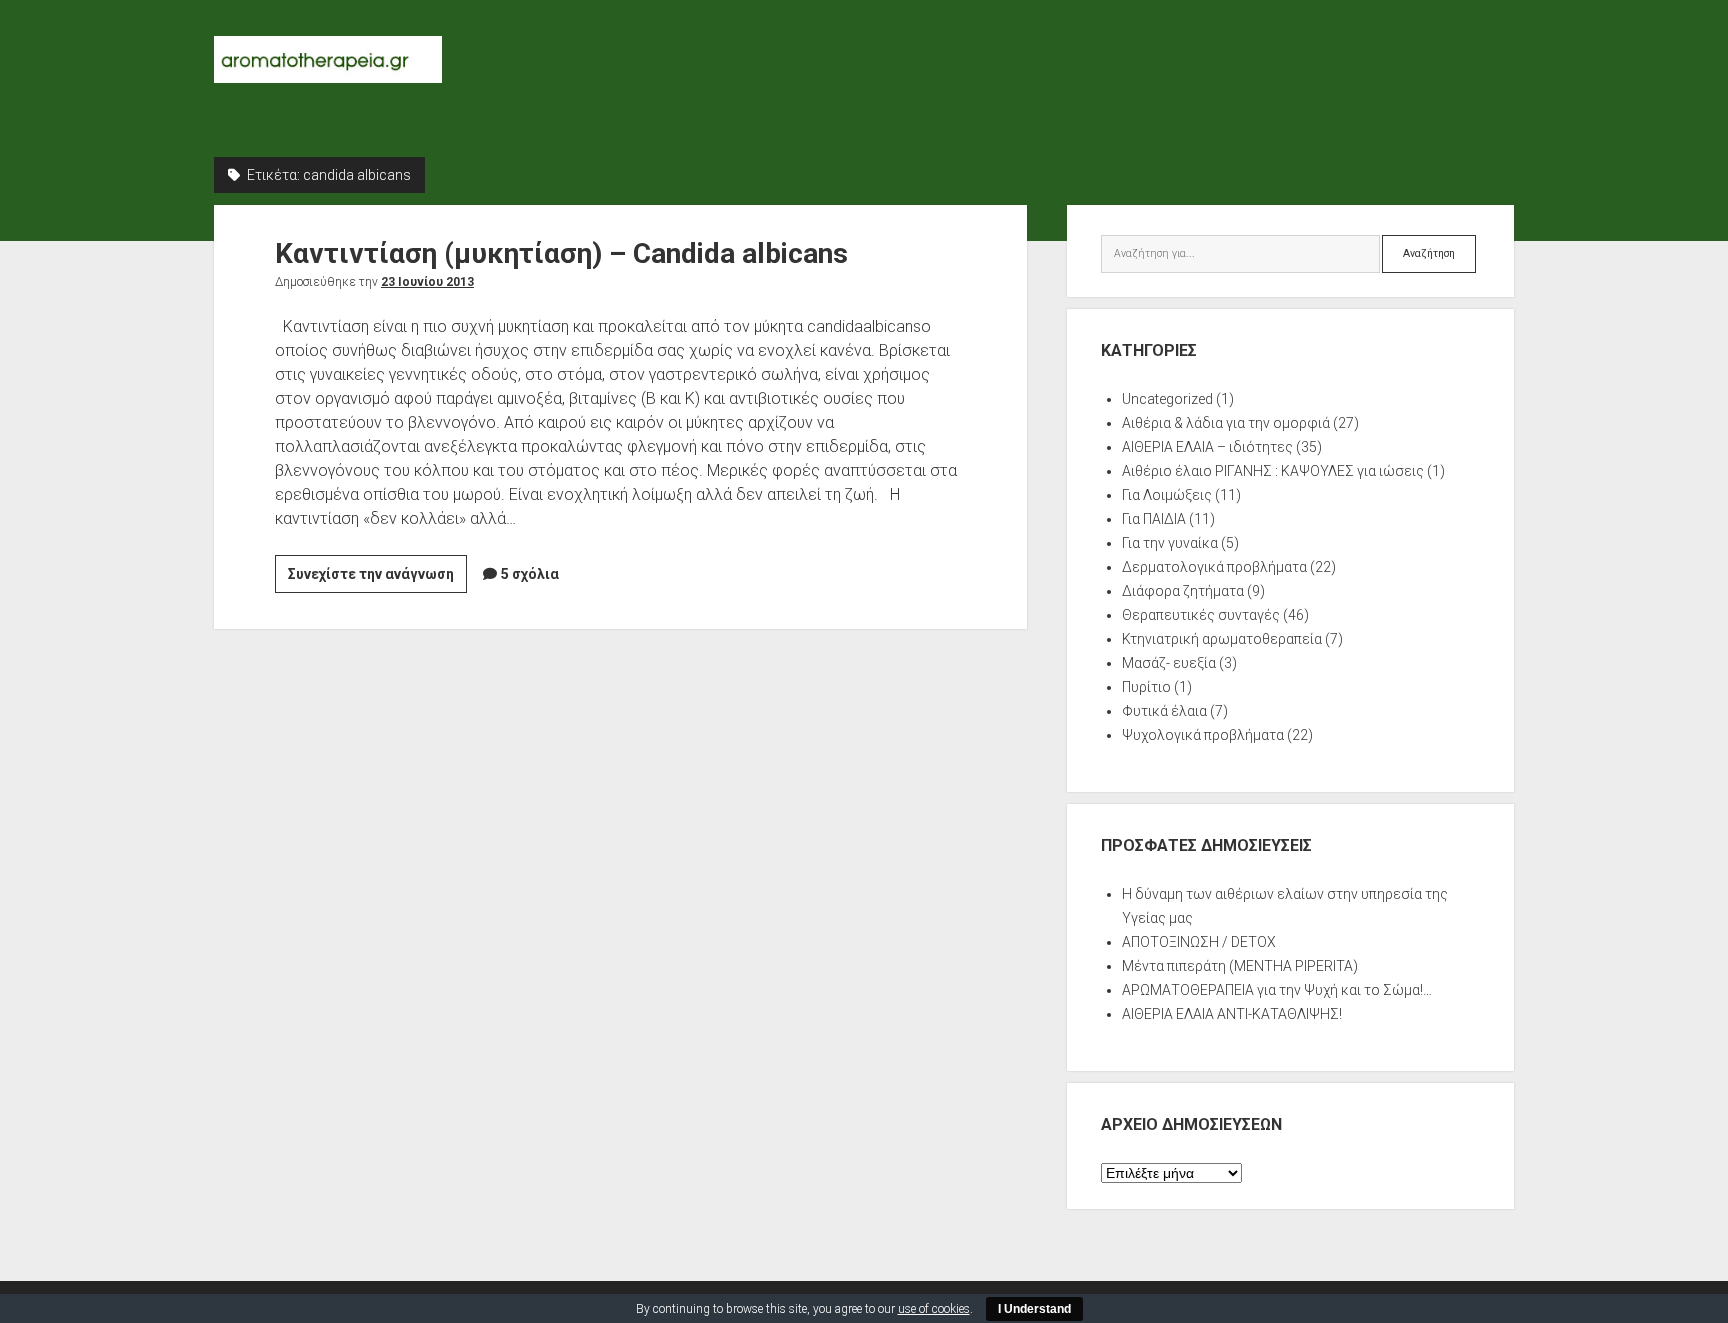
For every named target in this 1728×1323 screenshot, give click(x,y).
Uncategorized (1167, 399)
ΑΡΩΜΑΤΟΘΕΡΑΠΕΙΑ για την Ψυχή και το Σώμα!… (1277, 990)
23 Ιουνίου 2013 (427, 282)
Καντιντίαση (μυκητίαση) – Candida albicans (561, 253)
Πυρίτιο (1146, 687)
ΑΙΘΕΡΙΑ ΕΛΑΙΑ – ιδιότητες (1207, 447)
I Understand (1034, 1309)
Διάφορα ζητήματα (1183, 591)
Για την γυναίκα (1170, 543)
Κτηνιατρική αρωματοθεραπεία (1222, 639)
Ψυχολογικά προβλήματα (1203, 735)
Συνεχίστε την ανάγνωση (377, 579)
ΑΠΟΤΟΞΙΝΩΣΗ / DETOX (1199, 942)
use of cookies (934, 1309)
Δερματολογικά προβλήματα (1214, 567)
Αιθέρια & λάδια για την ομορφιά (1226, 423)
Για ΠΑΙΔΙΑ (1154, 519)
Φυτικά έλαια (1164, 711)
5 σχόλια (530, 574)
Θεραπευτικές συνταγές (1201, 615)
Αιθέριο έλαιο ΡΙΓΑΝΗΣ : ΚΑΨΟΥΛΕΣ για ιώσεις (1273, 471)
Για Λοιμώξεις (1167, 495)
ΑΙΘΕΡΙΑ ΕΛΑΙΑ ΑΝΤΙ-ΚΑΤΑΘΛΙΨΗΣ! (1232, 1014)
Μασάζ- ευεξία (1169, 663)
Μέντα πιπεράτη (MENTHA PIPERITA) (1240, 966)
